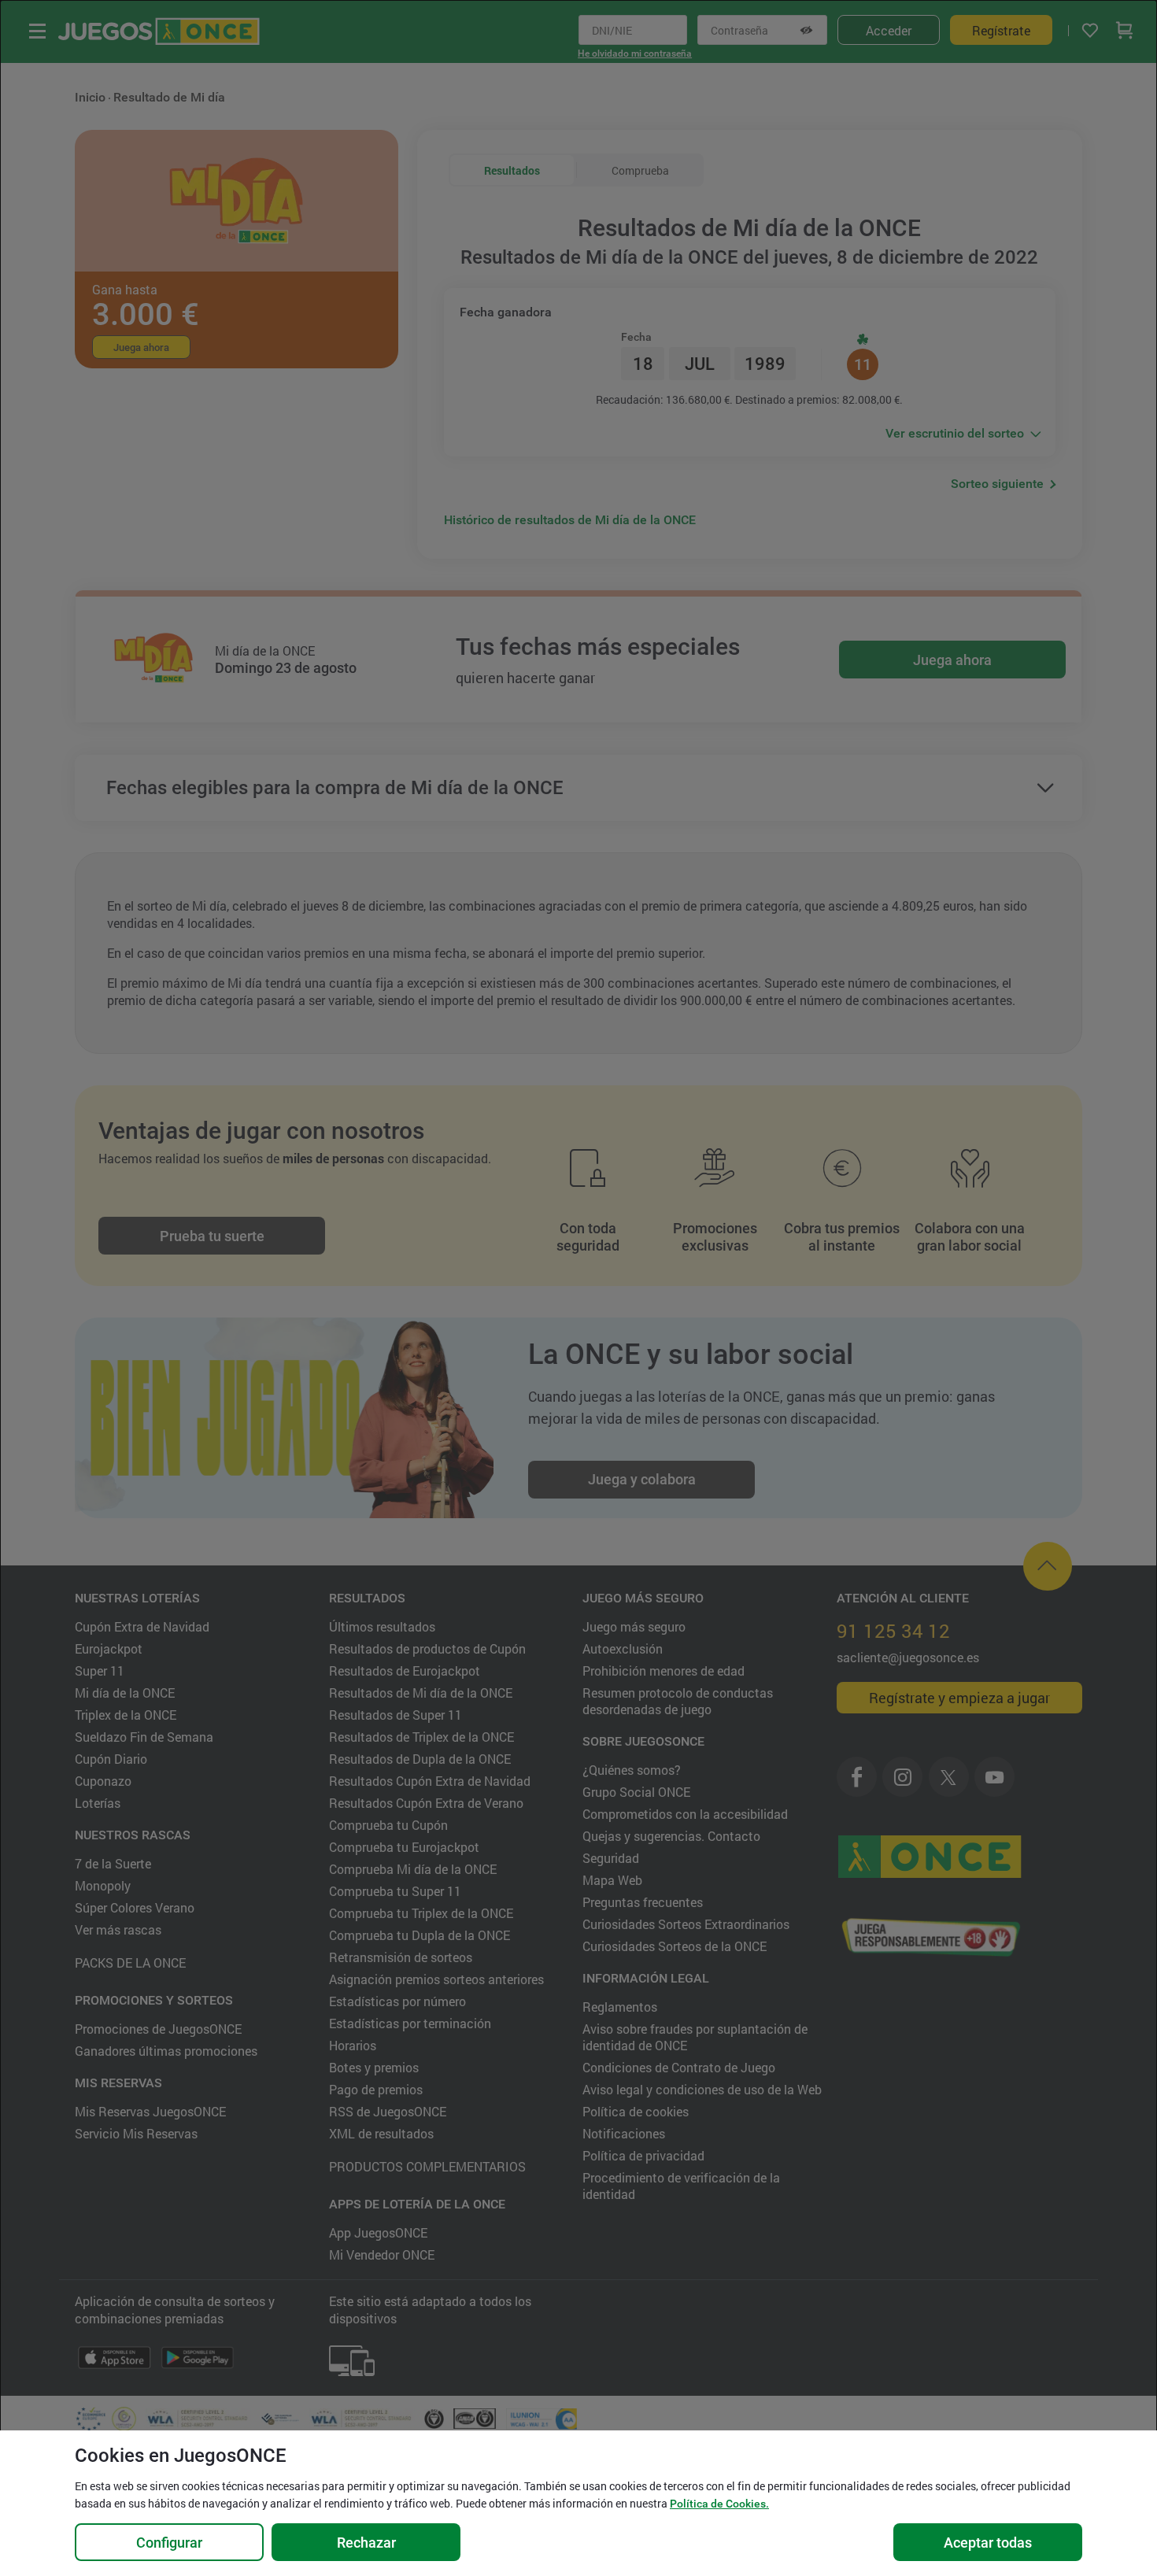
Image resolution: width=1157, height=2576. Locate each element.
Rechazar (366, 2543)
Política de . (719, 2504)
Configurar (169, 2543)
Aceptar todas (988, 2543)
